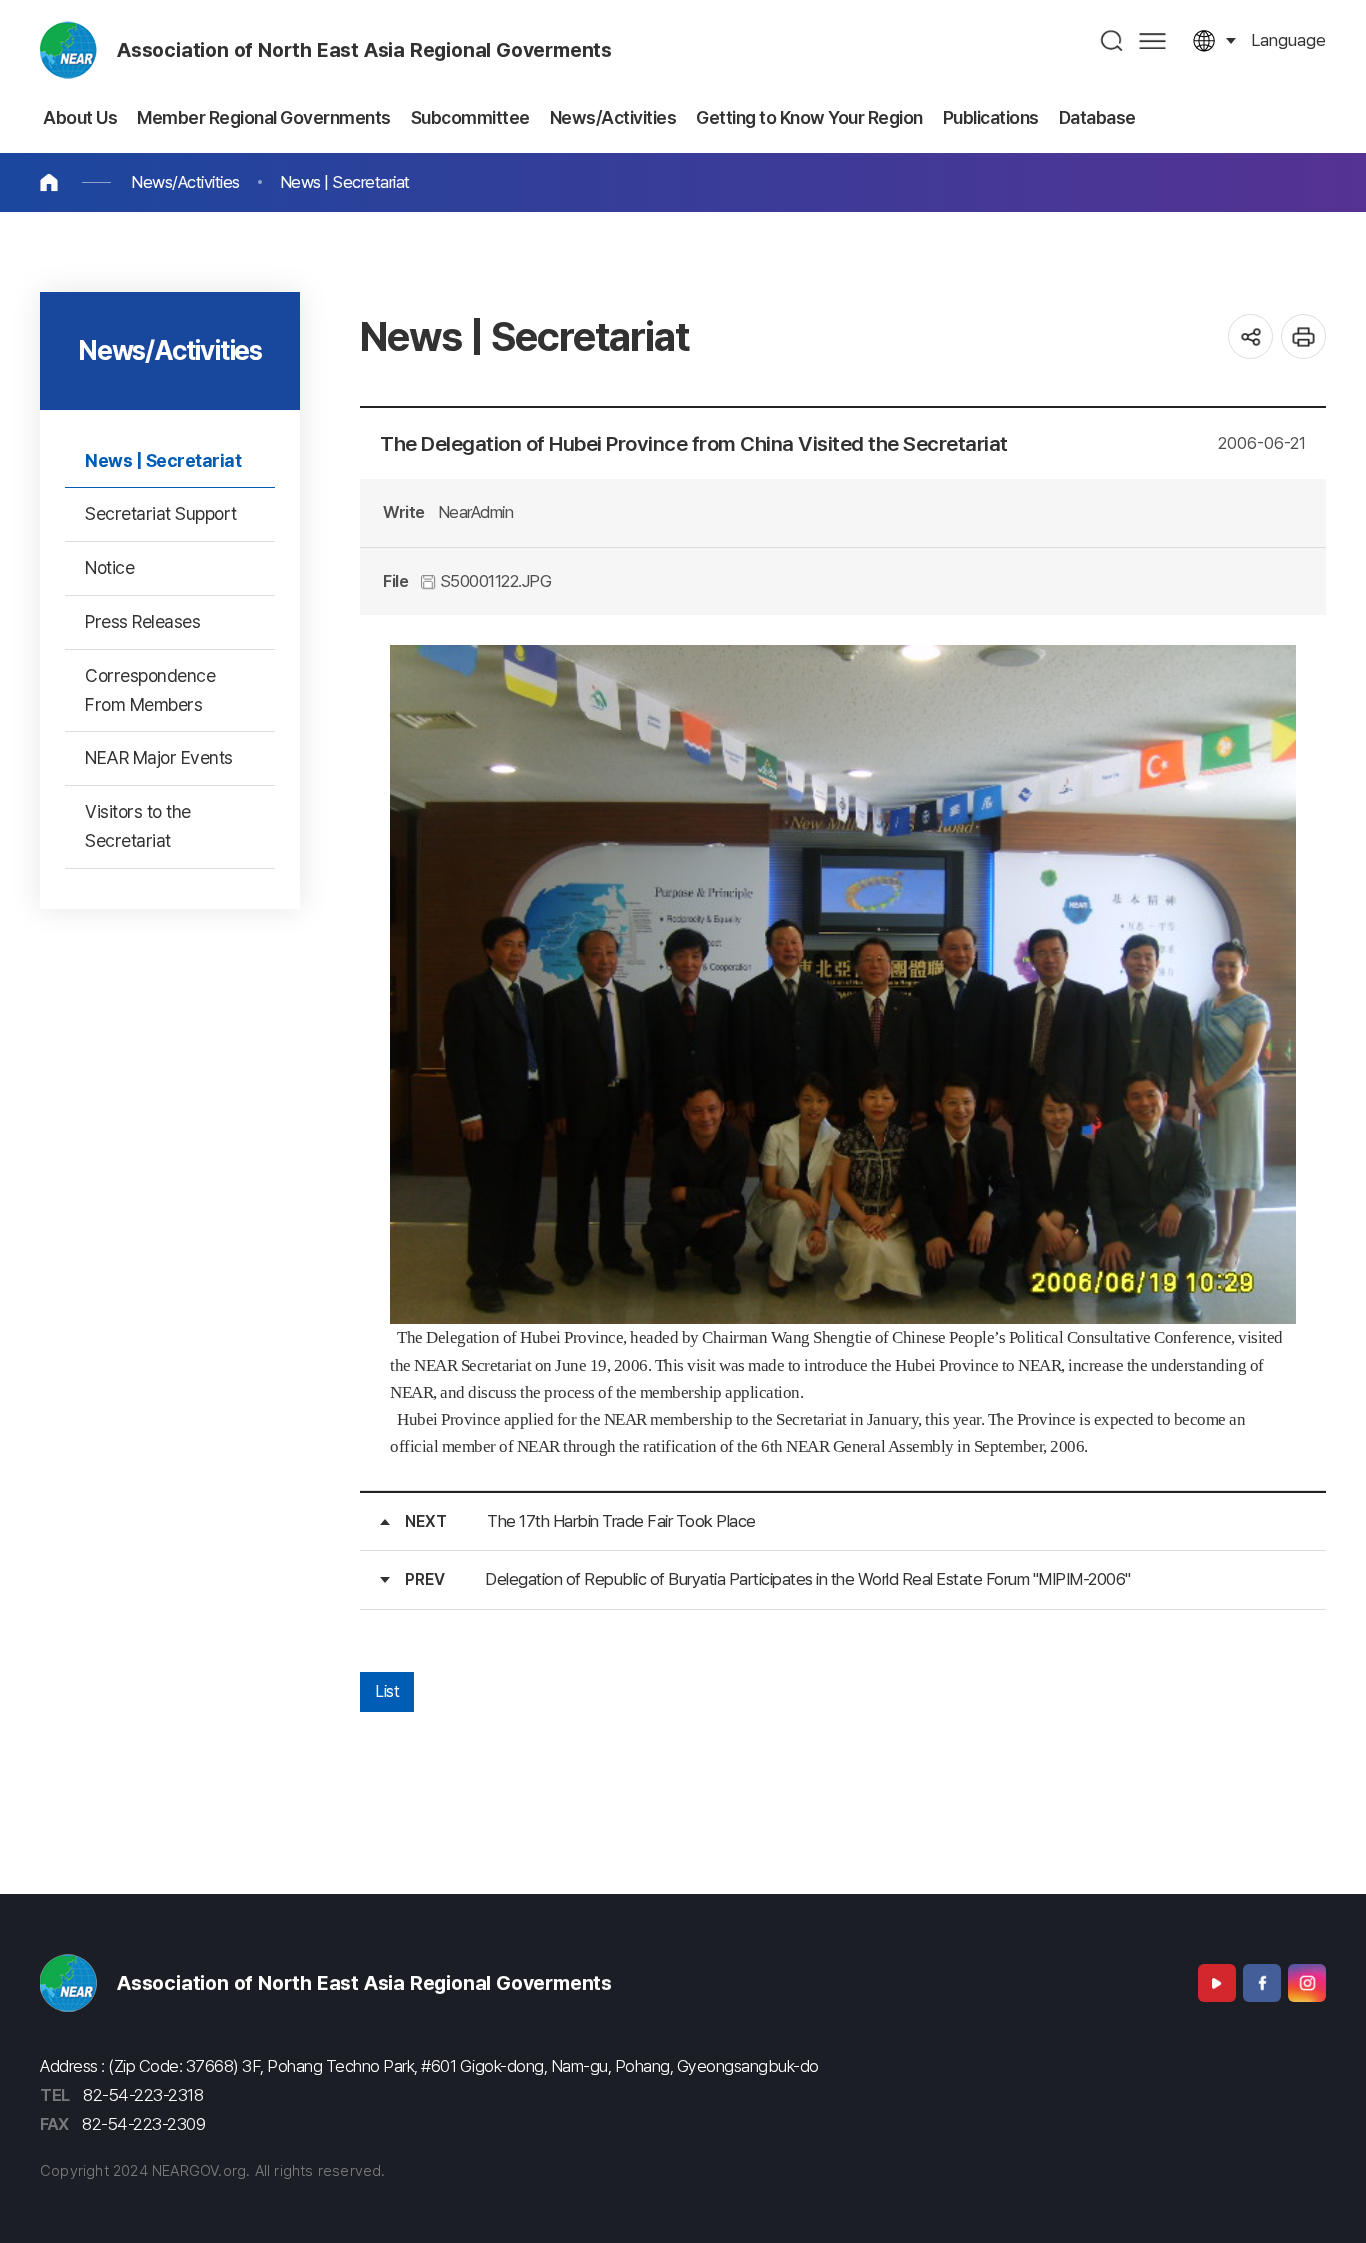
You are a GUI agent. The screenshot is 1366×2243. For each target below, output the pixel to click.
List (387, 1691)
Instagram (1307, 1983)
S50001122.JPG (493, 581)
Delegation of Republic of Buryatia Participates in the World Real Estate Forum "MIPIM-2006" (808, 1579)
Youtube (1217, 1983)
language (1288, 40)
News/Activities (185, 182)
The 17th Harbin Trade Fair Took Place (621, 1521)
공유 (1250, 336)
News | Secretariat (345, 182)
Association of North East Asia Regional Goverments (364, 50)
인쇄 (1303, 336)
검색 (1112, 40)
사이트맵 (1152, 40)
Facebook (1262, 1983)
